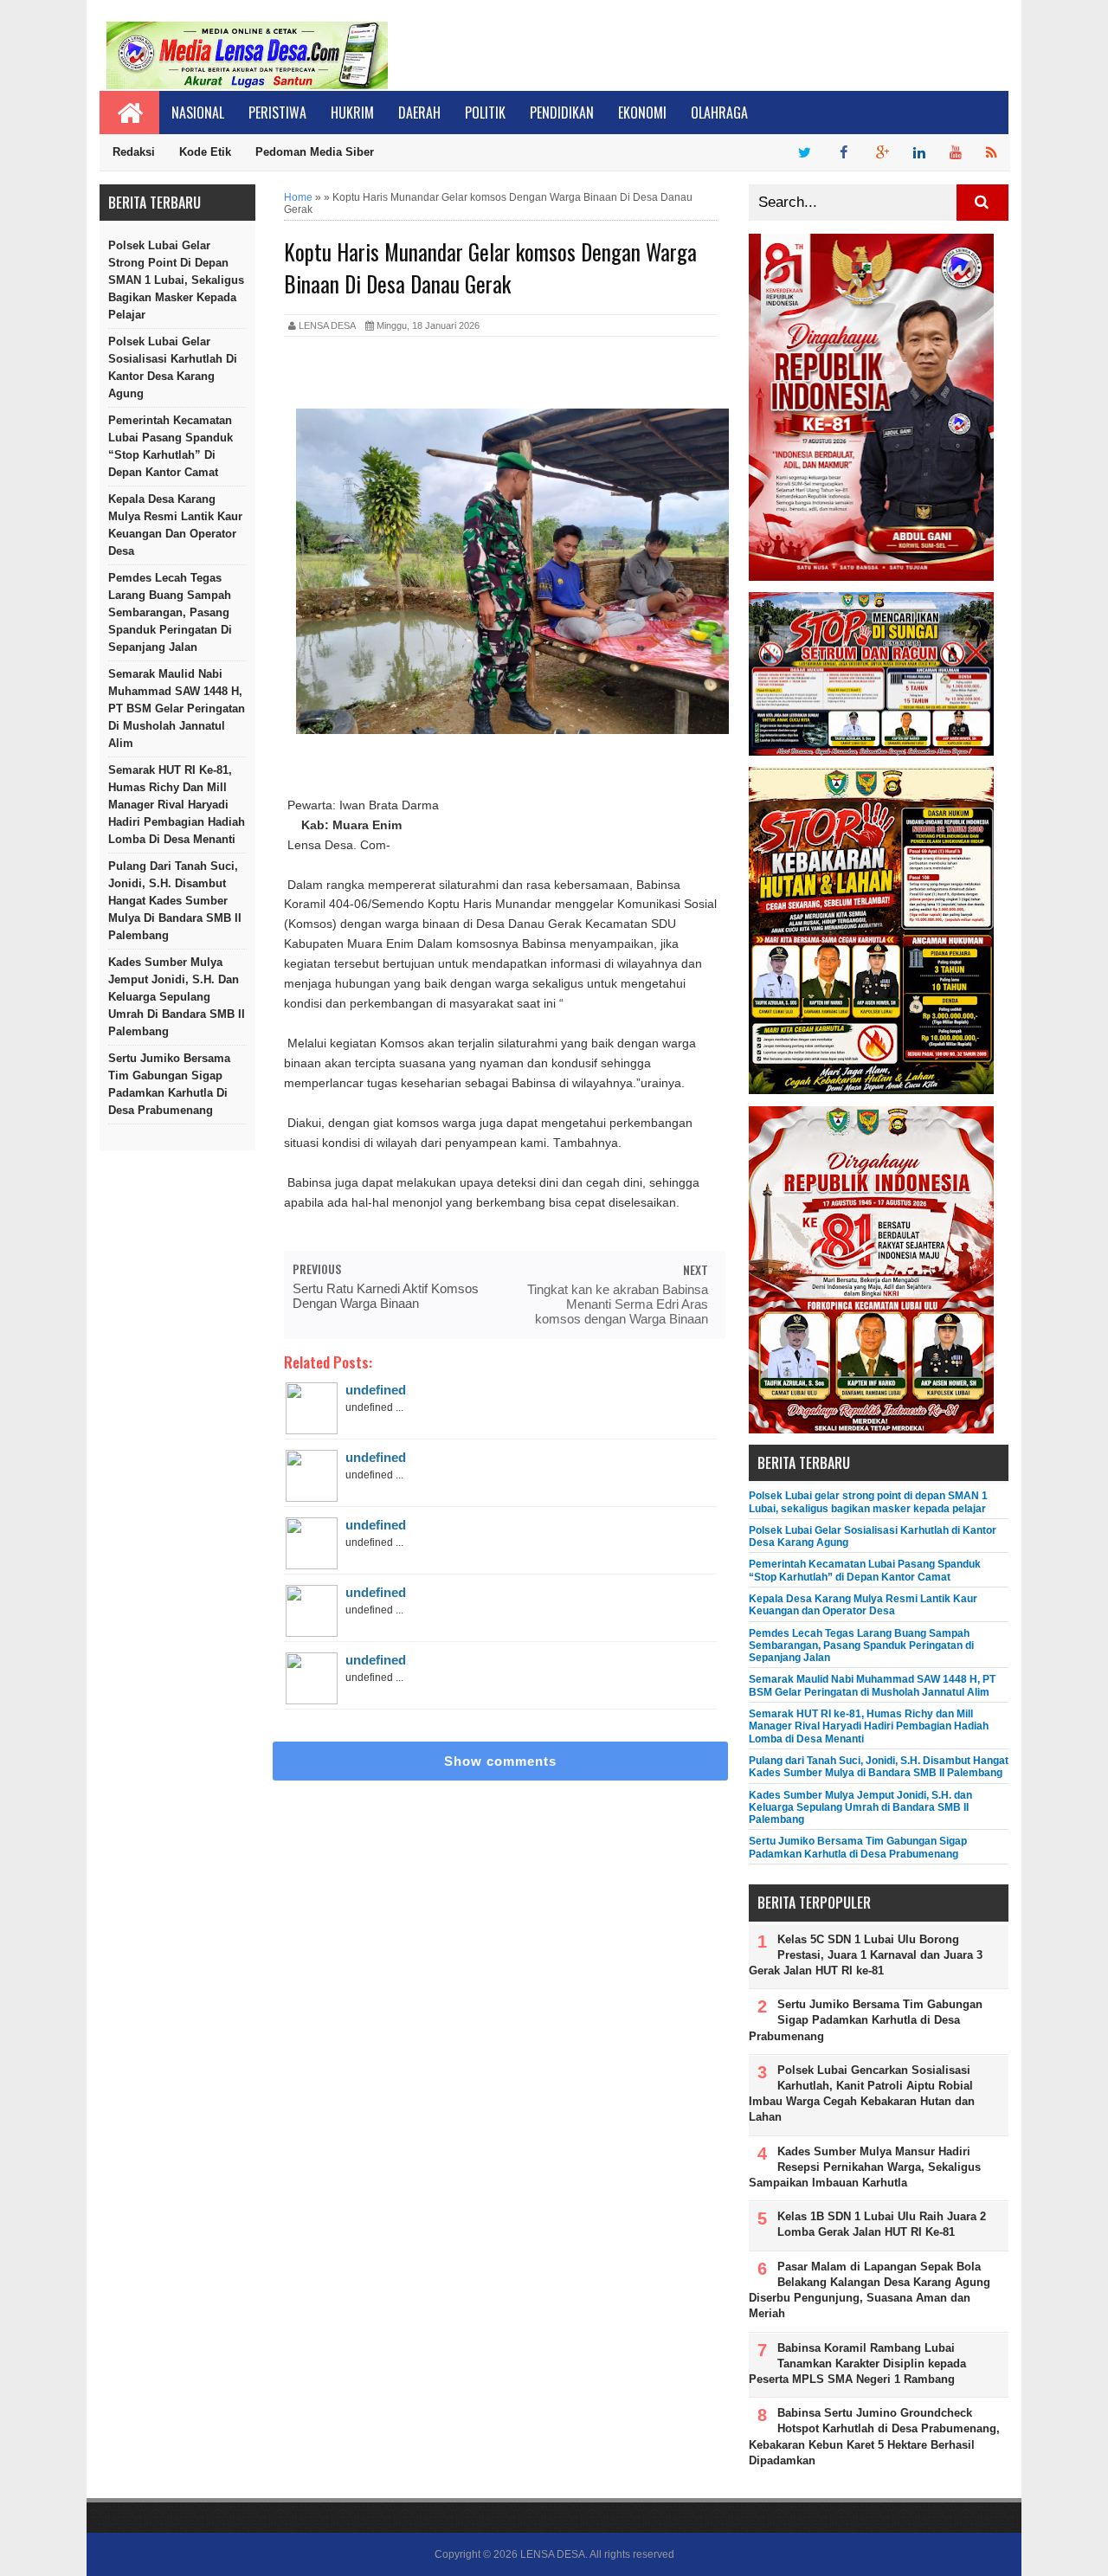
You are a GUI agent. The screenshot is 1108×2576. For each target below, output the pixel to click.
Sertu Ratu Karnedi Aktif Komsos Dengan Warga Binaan (386, 1296)
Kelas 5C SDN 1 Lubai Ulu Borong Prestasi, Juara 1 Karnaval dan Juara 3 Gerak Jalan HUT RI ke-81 (866, 1955)
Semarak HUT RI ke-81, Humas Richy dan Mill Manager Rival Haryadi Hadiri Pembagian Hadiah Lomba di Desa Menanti (177, 805)
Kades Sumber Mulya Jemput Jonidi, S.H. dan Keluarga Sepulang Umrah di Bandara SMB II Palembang (177, 997)
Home (298, 197)
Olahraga (719, 113)
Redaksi (134, 152)
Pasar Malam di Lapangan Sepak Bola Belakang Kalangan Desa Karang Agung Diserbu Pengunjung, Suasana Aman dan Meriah (870, 2290)
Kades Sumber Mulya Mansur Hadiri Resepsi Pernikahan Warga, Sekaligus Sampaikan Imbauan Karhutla (865, 2167)
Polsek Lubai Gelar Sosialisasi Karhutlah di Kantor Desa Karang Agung (173, 367)
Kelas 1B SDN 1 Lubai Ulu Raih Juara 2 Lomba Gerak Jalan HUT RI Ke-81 (882, 2224)
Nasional (198, 113)
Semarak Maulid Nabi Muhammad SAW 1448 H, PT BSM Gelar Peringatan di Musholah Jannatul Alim (177, 708)
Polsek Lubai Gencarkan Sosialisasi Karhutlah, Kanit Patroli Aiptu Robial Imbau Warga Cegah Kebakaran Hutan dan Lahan (862, 2094)
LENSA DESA (553, 2554)
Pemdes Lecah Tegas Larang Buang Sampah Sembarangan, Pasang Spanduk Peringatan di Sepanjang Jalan (170, 612)
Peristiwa (277, 113)
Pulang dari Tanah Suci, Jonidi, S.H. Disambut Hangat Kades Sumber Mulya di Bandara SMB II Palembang (175, 901)
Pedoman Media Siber (315, 152)
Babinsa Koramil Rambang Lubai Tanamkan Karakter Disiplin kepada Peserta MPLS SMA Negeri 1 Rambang (857, 2363)
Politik (485, 113)
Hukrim (352, 113)
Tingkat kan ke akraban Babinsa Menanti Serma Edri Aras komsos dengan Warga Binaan (618, 1304)
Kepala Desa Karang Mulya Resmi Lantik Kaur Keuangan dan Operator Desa (175, 525)
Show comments (500, 1761)
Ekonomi (642, 113)
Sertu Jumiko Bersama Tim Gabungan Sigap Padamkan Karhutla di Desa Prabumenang (169, 1084)
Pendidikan (562, 113)
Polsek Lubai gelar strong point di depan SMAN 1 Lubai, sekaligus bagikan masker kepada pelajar (176, 280)
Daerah (419, 113)
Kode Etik (205, 152)
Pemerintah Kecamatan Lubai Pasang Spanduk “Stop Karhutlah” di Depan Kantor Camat (171, 446)
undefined (376, 1390)
